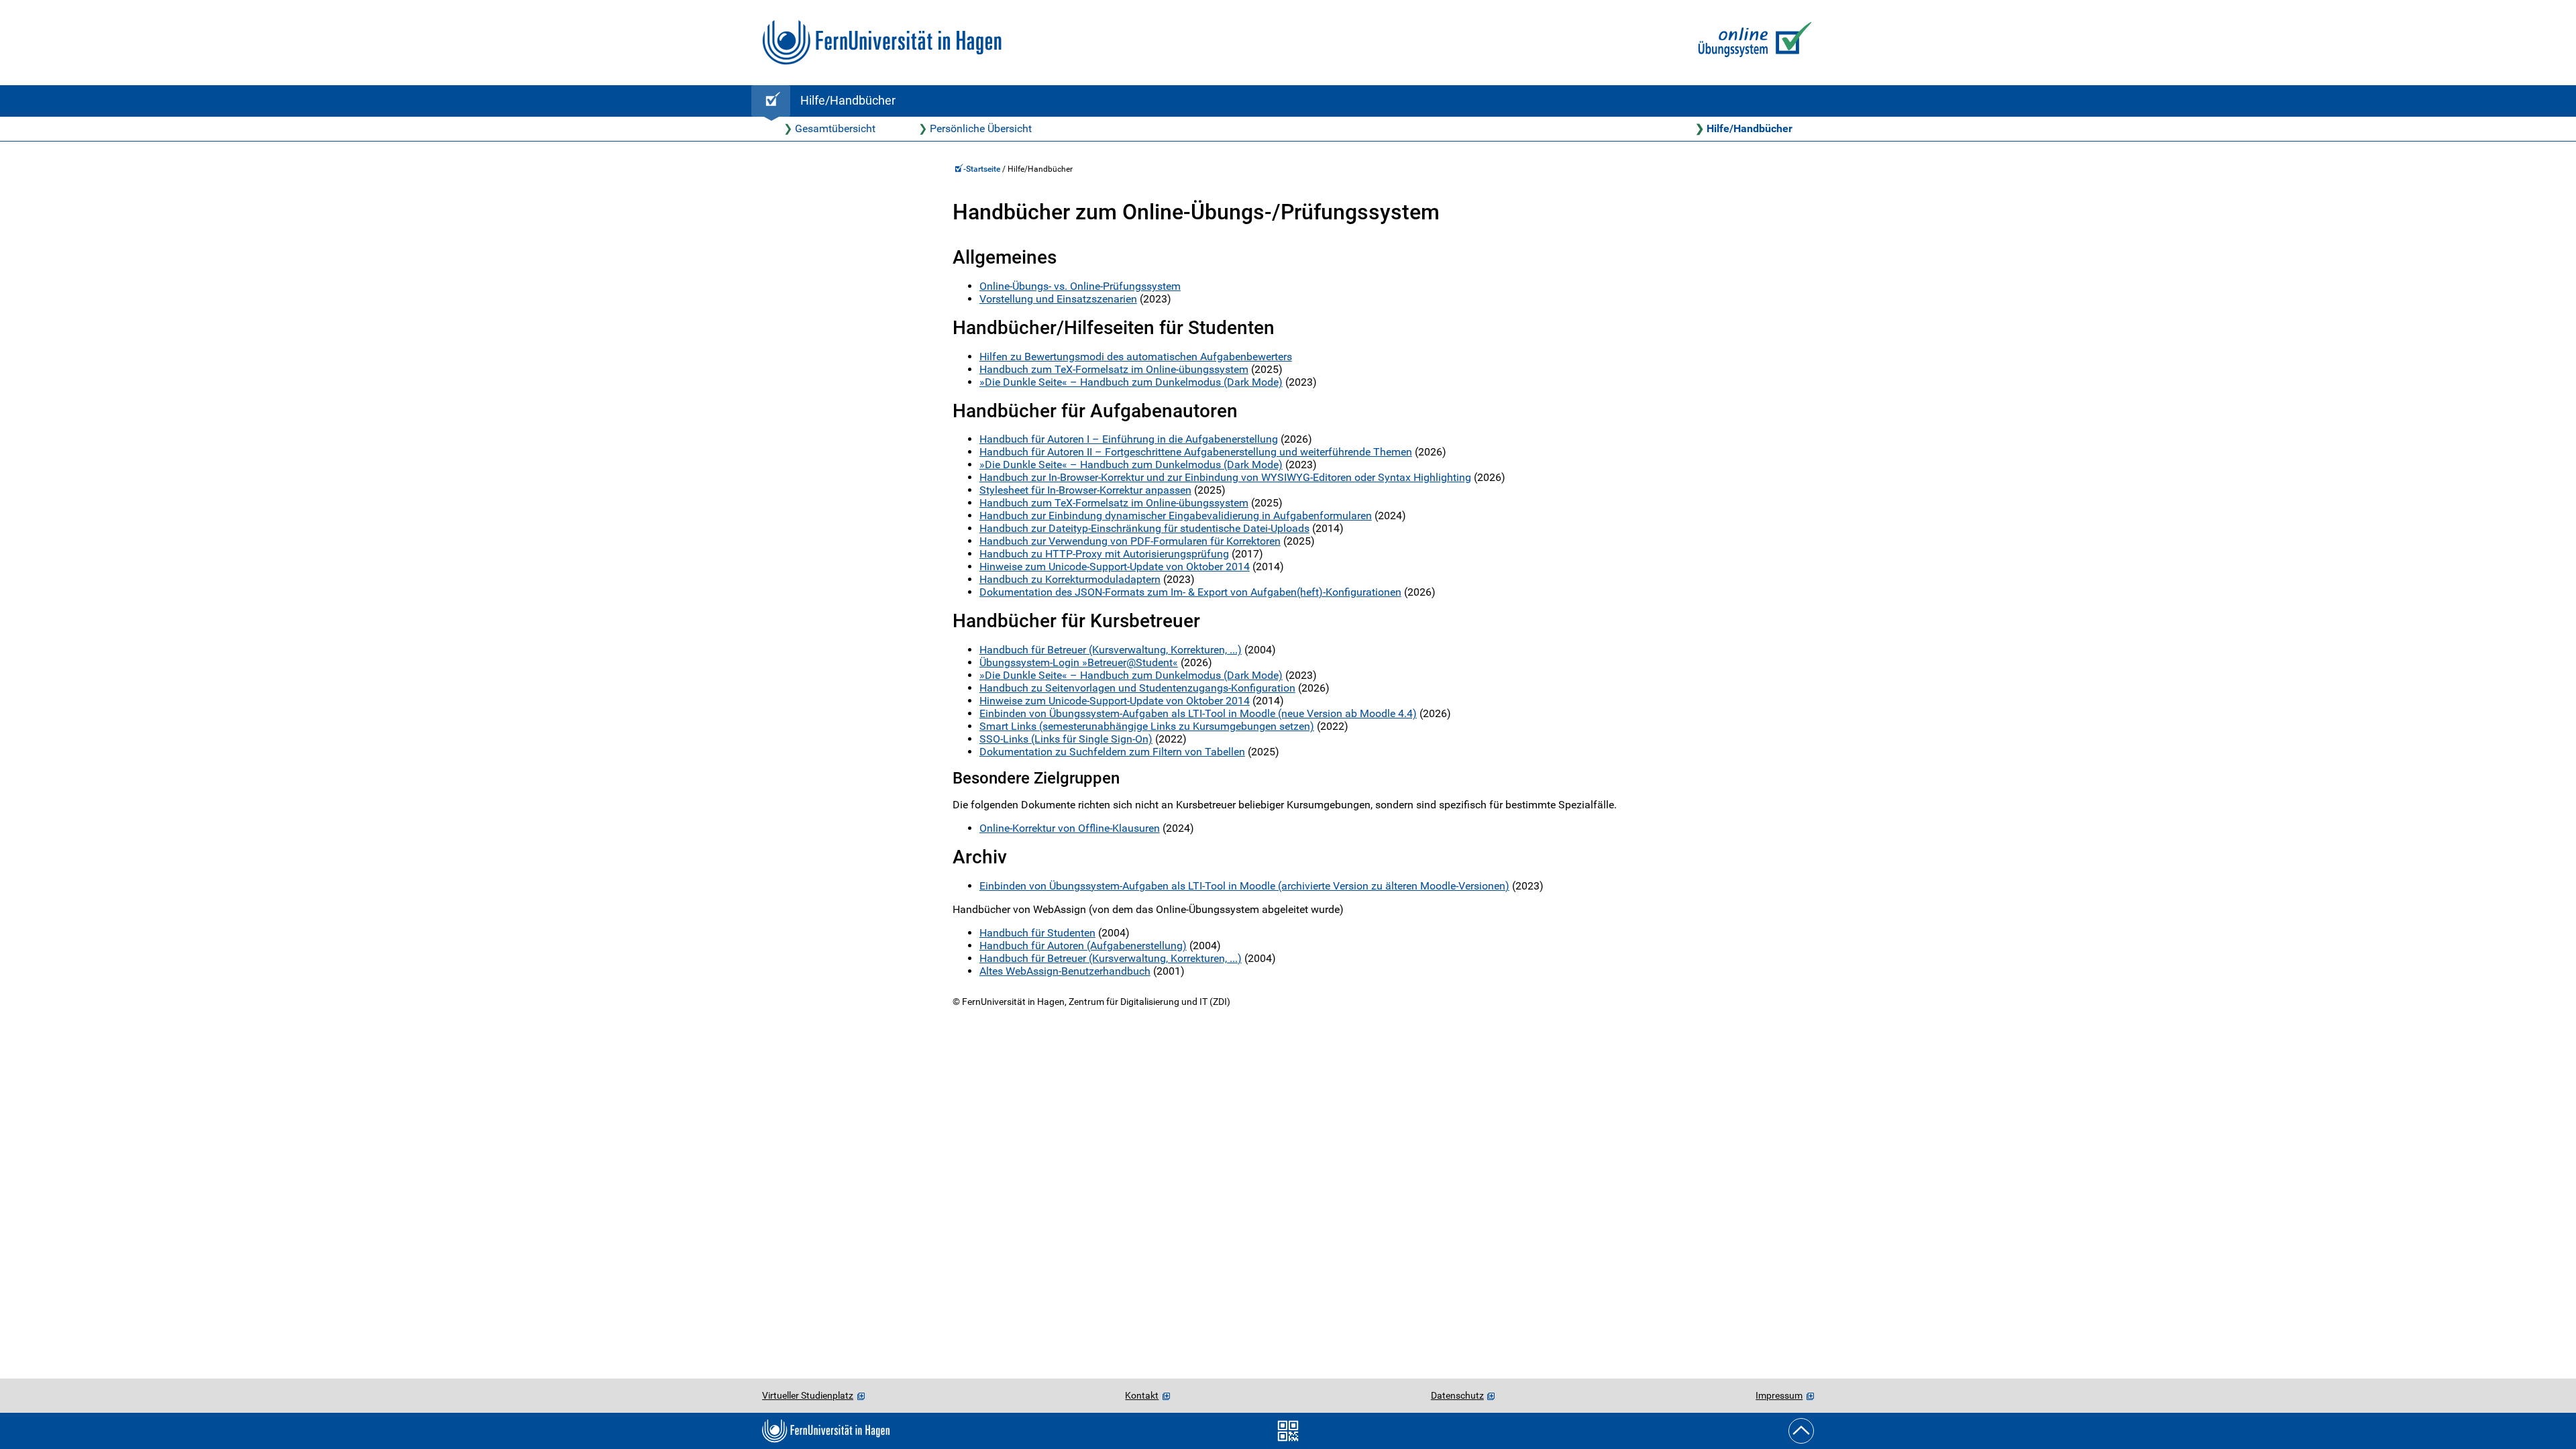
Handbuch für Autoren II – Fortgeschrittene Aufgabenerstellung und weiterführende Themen (1196, 452)
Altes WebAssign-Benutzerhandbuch (1065, 971)
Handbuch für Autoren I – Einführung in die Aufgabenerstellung (1129, 439)
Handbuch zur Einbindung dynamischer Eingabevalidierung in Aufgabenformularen (1176, 516)
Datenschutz (1457, 1395)
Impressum (1779, 1395)
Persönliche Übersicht (981, 128)
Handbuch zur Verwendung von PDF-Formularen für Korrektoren (1130, 541)
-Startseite (983, 169)
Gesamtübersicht (835, 128)
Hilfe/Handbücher (1750, 128)
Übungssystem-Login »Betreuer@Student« (1079, 662)
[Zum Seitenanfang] (1801, 1431)
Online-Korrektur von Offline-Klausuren (1070, 828)
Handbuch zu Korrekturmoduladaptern (1070, 579)
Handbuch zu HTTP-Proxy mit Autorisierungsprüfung (1104, 554)
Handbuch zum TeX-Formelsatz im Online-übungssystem (1114, 369)
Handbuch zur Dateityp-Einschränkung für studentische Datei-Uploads (1144, 528)
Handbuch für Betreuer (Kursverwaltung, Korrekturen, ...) (1111, 650)
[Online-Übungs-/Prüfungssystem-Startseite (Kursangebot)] (771, 101)
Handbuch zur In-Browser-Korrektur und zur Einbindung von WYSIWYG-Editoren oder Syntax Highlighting (1225, 477)
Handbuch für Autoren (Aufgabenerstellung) (1083, 946)
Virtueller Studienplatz (808, 1395)
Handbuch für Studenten (1037, 933)
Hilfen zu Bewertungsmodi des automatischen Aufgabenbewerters (1136, 357)
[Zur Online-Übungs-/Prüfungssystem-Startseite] (1752, 43)
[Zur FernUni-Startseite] (882, 43)
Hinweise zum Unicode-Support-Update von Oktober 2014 (1115, 567)
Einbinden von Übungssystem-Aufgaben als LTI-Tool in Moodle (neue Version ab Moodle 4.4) (1198, 713)
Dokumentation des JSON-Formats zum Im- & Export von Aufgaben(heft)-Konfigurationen (1190, 592)
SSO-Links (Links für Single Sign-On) (1066, 739)
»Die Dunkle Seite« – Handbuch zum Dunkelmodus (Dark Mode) (1131, 382)
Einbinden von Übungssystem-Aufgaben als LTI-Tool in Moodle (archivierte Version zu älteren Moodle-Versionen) (1244, 886)
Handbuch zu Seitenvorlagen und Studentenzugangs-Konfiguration (1137, 688)
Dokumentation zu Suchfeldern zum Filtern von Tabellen (1112, 752)
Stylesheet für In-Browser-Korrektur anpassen (1085, 490)
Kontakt (1142, 1395)
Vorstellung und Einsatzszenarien (1058, 299)
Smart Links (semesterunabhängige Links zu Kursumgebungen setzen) (1147, 726)
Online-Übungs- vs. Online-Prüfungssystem (1080, 286)
